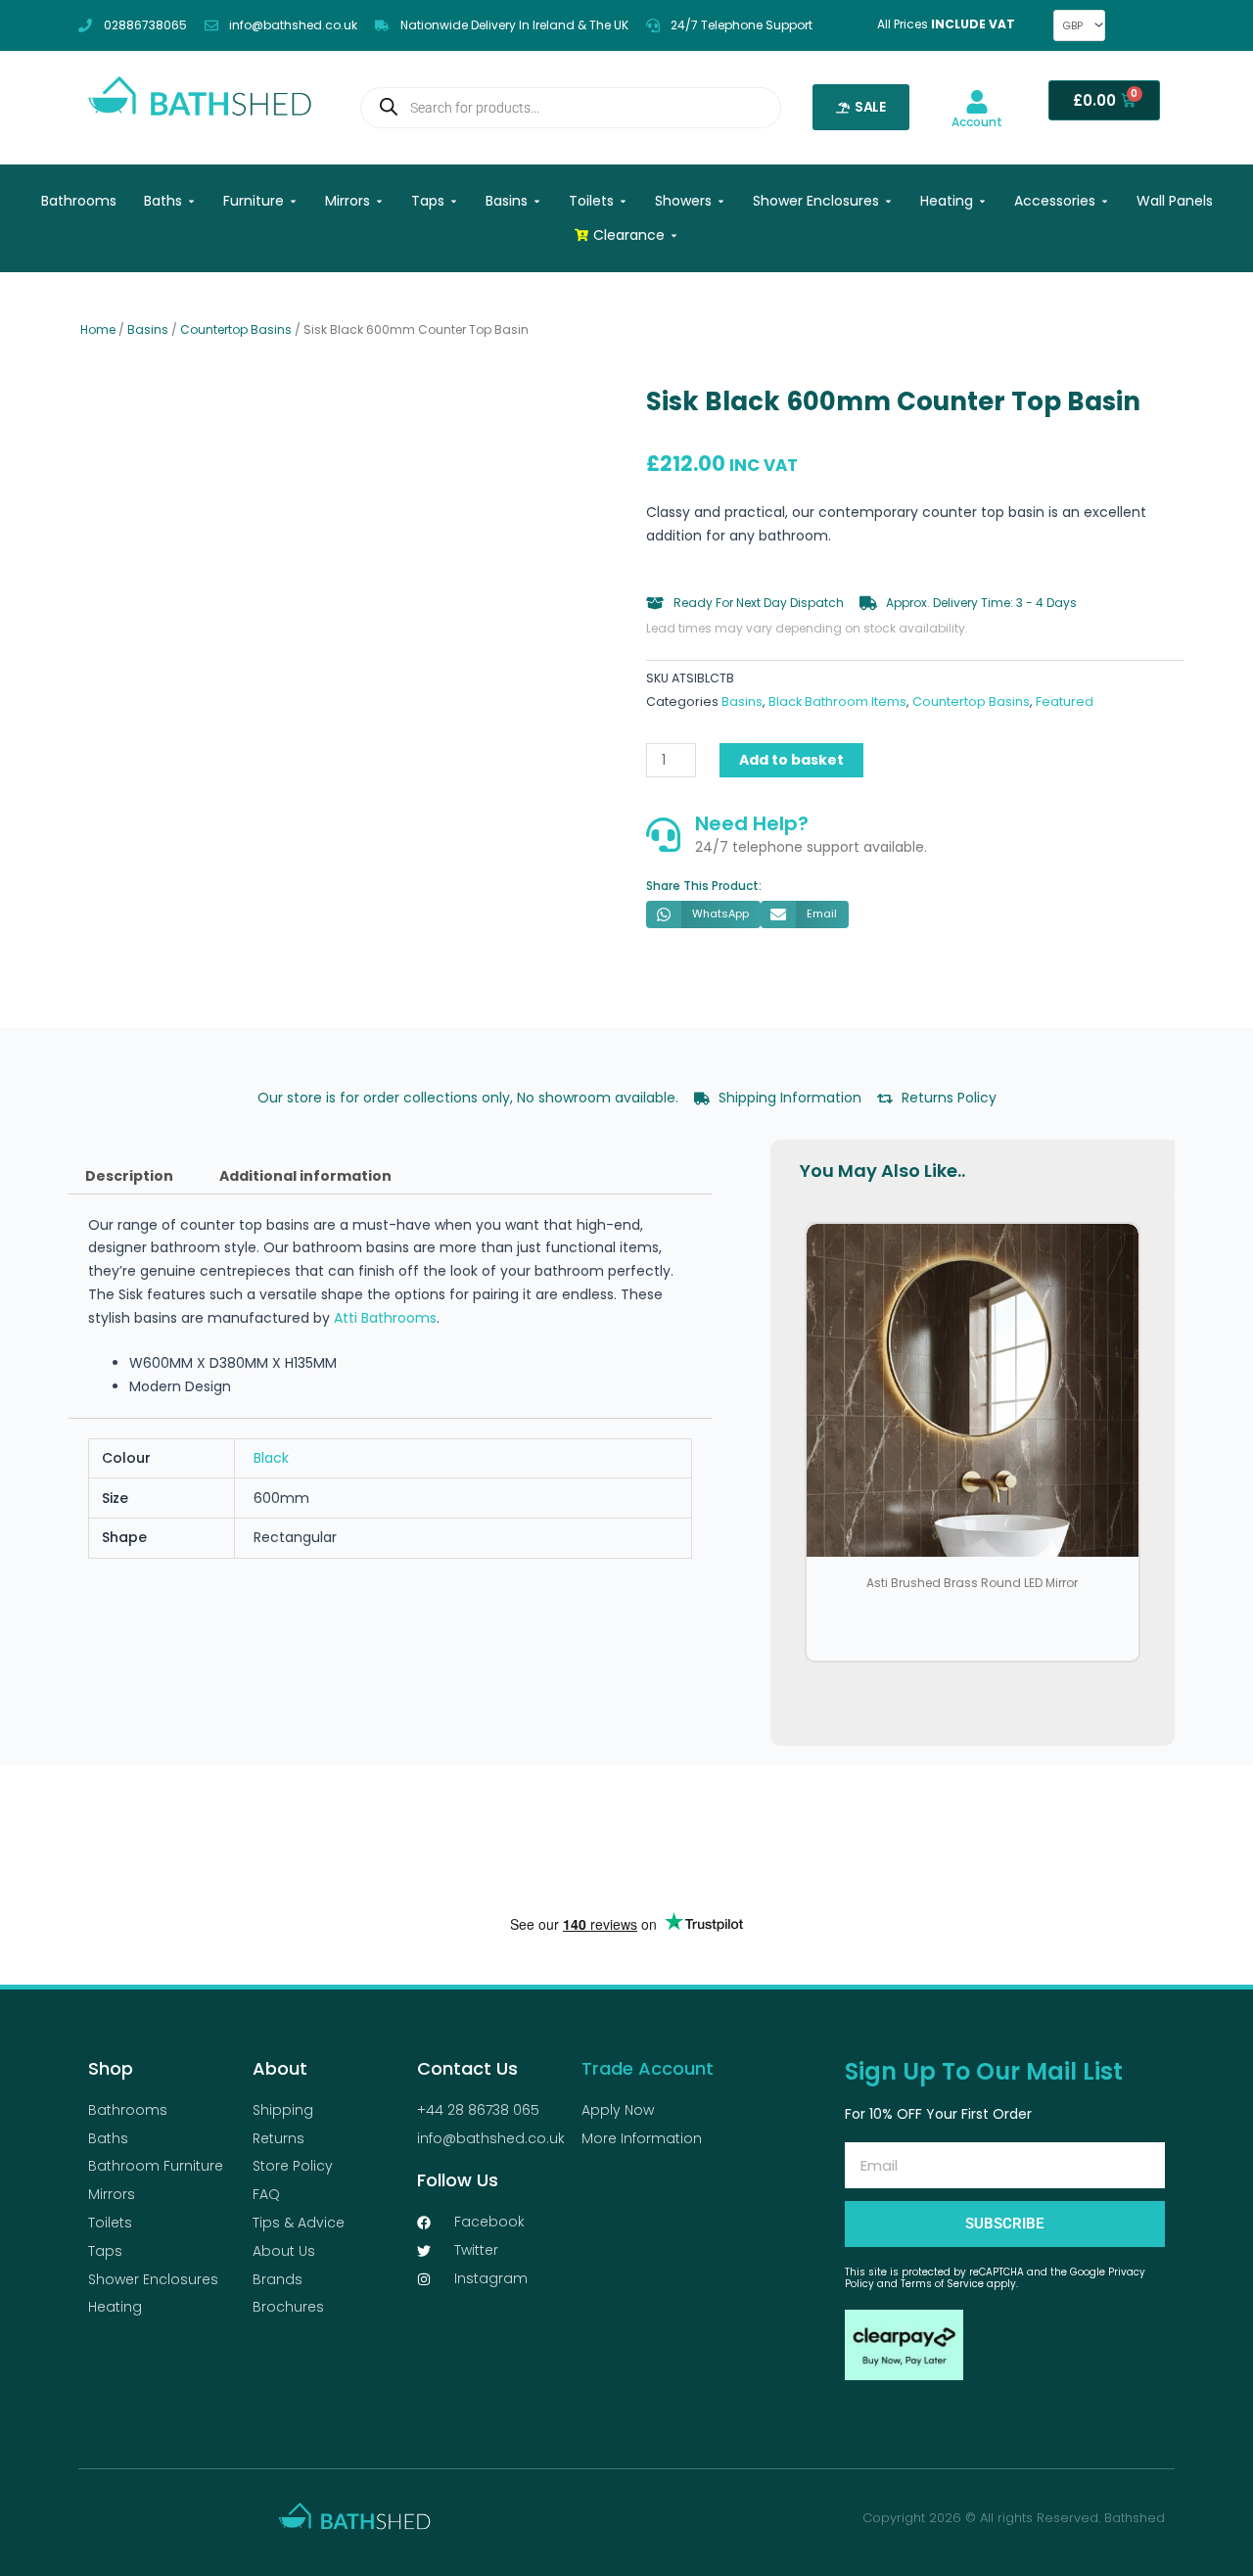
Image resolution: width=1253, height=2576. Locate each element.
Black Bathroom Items (837, 702)
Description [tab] (129, 1176)
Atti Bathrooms (385, 1318)
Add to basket (791, 760)
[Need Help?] (663, 835)
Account (977, 122)
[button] (703, 914)
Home (98, 329)
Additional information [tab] (305, 1176)
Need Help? (752, 823)
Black (271, 1458)
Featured (1065, 702)
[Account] (977, 102)
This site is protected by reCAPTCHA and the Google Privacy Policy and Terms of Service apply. (995, 2278)
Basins (148, 329)
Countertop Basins (236, 329)
